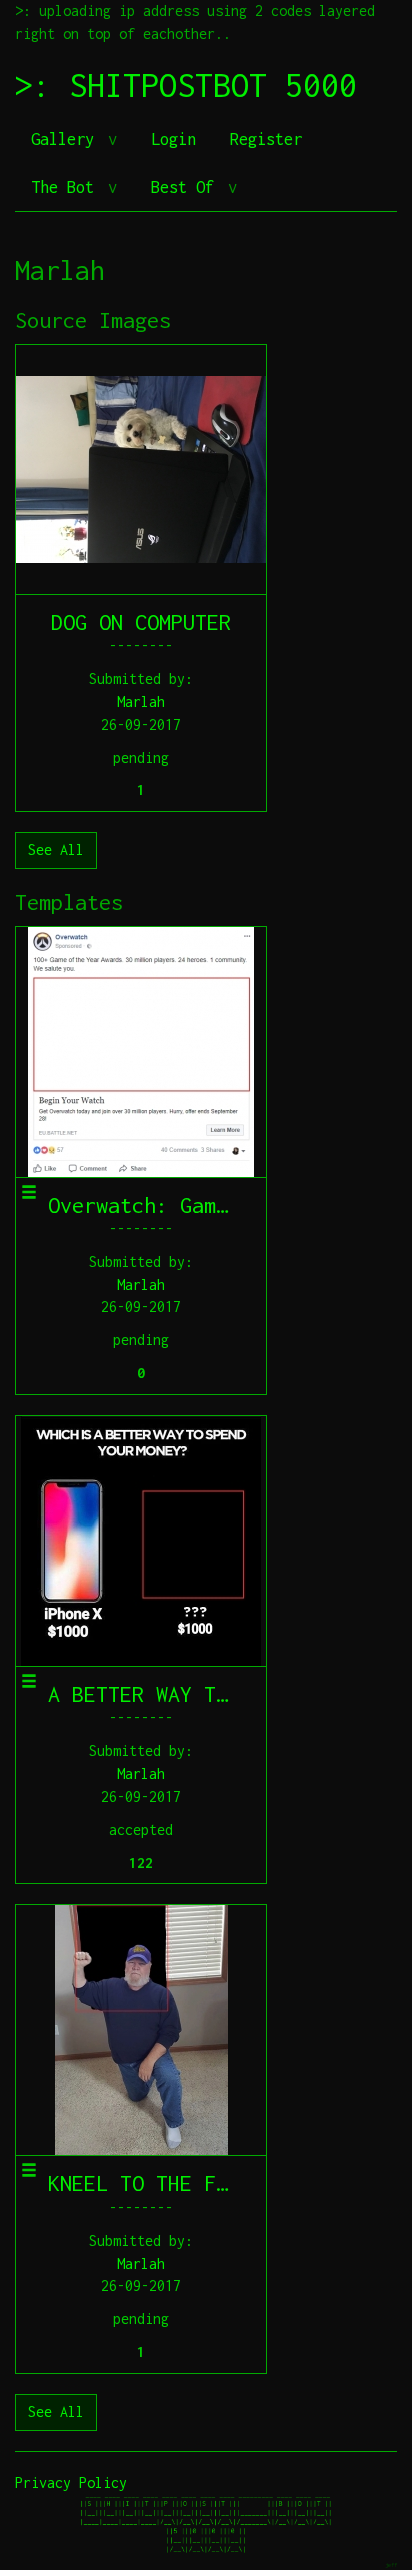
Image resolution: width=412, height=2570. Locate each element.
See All (56, 849)
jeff (391, 2564)
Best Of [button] (187, 187)
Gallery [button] (67, 139)
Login (173, 139)
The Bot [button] (67, 187)
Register (266, 139)
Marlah (141, 701)
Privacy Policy (71, 2482)
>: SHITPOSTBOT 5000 (186, 85)
